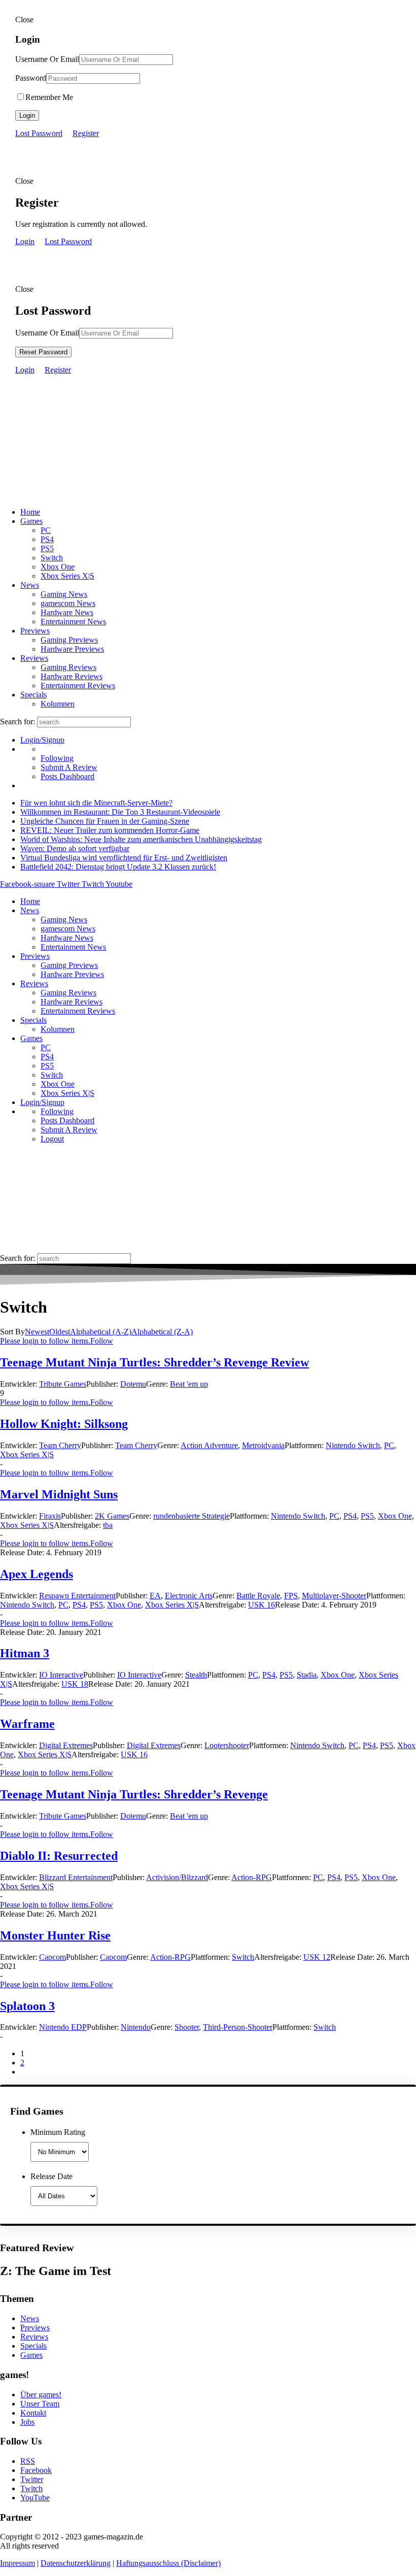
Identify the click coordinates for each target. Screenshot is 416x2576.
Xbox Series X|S (67, 576)
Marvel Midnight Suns (59, 1494)
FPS (291, 1596)
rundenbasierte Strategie (192, 1516)
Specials (33, 695)
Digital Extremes (66, 1745)
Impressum (18, 2563)
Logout (52, 1139)
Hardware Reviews (72, 676)
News (30, 585)
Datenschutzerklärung (76, 2563)
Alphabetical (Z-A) (162, 1332)
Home (30, 512)
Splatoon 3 (27, 2006)
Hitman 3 (25, 1653)
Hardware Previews (72, 649)
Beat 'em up (189, 1384)
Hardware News (67, 612)
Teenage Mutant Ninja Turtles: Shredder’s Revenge (134, 1794)
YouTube (35, 2498)
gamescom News (68, 603)
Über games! (41, 2395)
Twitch (31, 2488)
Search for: (18, 722)
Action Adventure (209, 1445)
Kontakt (33, 2413)
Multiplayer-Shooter (334, 1596)
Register (86, 133)
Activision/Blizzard (177, 1877)
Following (57, 758)
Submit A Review (69, 767)
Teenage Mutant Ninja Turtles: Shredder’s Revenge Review (154, 1362)
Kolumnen (58, 704)
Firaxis (50, 1516)
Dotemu (133, 1384)
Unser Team (40, 2404)
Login (27, 115)
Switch (52, 558)
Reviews (34, 658)
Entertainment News (73, 622)
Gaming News (64, 594)
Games (31, 521)
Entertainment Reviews (78, 685)
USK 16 (262, 1605)
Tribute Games (63, 1384)
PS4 (47, 539)
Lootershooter (227, 1745)
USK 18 (75, 1684)
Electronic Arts (189, 1596)
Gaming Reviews (68, 667)
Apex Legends (37, 1574)
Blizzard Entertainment (76, 1877)
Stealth (196, 1675)
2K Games (112, 1516)
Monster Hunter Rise (55, 1935)
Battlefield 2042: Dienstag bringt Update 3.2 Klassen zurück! (118, 867)
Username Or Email (47, 59)
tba (108, 1525)
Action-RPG (252, 1877)
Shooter (187, 2027)
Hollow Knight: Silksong (64, 1424)
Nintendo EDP (63, 2027)
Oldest (60, 1332)
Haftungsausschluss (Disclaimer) (168, 2563)
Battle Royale (258, 1596)
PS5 (47, 548)
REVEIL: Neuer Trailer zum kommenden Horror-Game (110, 830)
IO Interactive (61, 1675)
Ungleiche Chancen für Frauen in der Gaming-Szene (105, 821)
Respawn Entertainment (77, 1596)
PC (46, 530)
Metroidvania (263, 1445)
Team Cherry (60, 1445)
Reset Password (43, 352)
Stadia (307, 1675)
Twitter (32, 2479)
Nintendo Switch (353, 1445)
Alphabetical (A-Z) (101, 1332)
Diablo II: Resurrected (59, 1856)
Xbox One (58, 567)
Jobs (27, 2422)
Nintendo (136, 2027)
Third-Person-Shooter (238, 2027)
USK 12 (317, 1957)
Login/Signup (42, 740)
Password (31, 78)
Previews (35, 631)
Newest (37, 1332)
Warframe (27, 1724)
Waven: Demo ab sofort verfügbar (75, 848)
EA (155, 1596)
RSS (28, 2461)
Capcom (53, 1957)
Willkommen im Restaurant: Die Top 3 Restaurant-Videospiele (120, 812)
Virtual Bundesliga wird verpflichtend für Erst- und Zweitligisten (124, 858)
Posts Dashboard (67, 776)
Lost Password (39, 133)
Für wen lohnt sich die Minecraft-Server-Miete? (96, 803)
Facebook (36, 2470)
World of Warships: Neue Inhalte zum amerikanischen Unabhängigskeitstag (141, 839)
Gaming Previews (69, 640)
